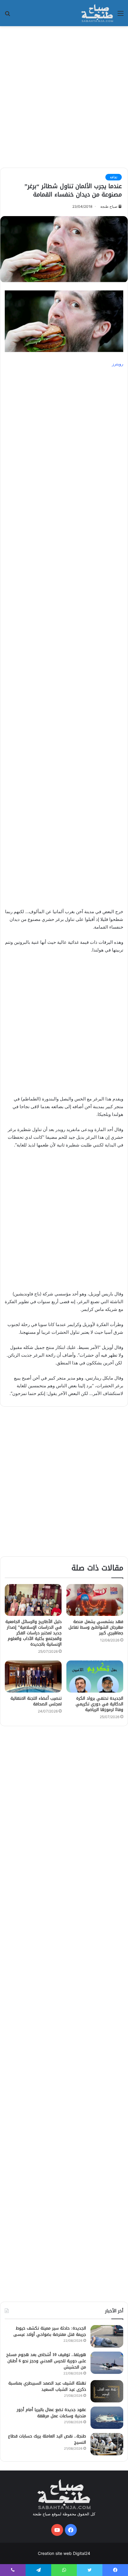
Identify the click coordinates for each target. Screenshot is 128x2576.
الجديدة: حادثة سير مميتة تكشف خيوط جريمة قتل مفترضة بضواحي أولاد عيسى (50, 2331)
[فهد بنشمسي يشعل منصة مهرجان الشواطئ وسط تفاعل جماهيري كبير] (95, 1600)
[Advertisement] (64, 96)
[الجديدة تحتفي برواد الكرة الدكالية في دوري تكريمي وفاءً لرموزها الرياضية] (95, 1677)
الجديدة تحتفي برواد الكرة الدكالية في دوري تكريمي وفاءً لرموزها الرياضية (99, 1704)
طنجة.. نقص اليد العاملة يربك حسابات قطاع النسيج (47, 2439)
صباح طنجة (109, 206)
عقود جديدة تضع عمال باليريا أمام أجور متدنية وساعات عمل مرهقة (51, 2413)
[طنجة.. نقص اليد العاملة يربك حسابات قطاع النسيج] (107, 2444)
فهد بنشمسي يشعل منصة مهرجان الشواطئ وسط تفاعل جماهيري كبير (96, 1627)
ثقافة (114, 177)
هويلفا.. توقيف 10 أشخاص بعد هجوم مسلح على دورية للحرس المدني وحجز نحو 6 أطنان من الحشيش (46, 2361)
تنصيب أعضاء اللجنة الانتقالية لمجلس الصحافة (36, 1701)
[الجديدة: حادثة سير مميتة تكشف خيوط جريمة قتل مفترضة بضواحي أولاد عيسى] (107, 2336)
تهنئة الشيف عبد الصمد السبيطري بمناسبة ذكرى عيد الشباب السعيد (47, 2386)
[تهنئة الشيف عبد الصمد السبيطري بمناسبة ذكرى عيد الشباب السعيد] (107, 2391)
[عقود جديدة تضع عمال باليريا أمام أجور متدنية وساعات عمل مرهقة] (107, 2418)
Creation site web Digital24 (64, 2553)
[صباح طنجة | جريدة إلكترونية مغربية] (97, 13)
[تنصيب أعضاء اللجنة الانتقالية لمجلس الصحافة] (33, 1677)
